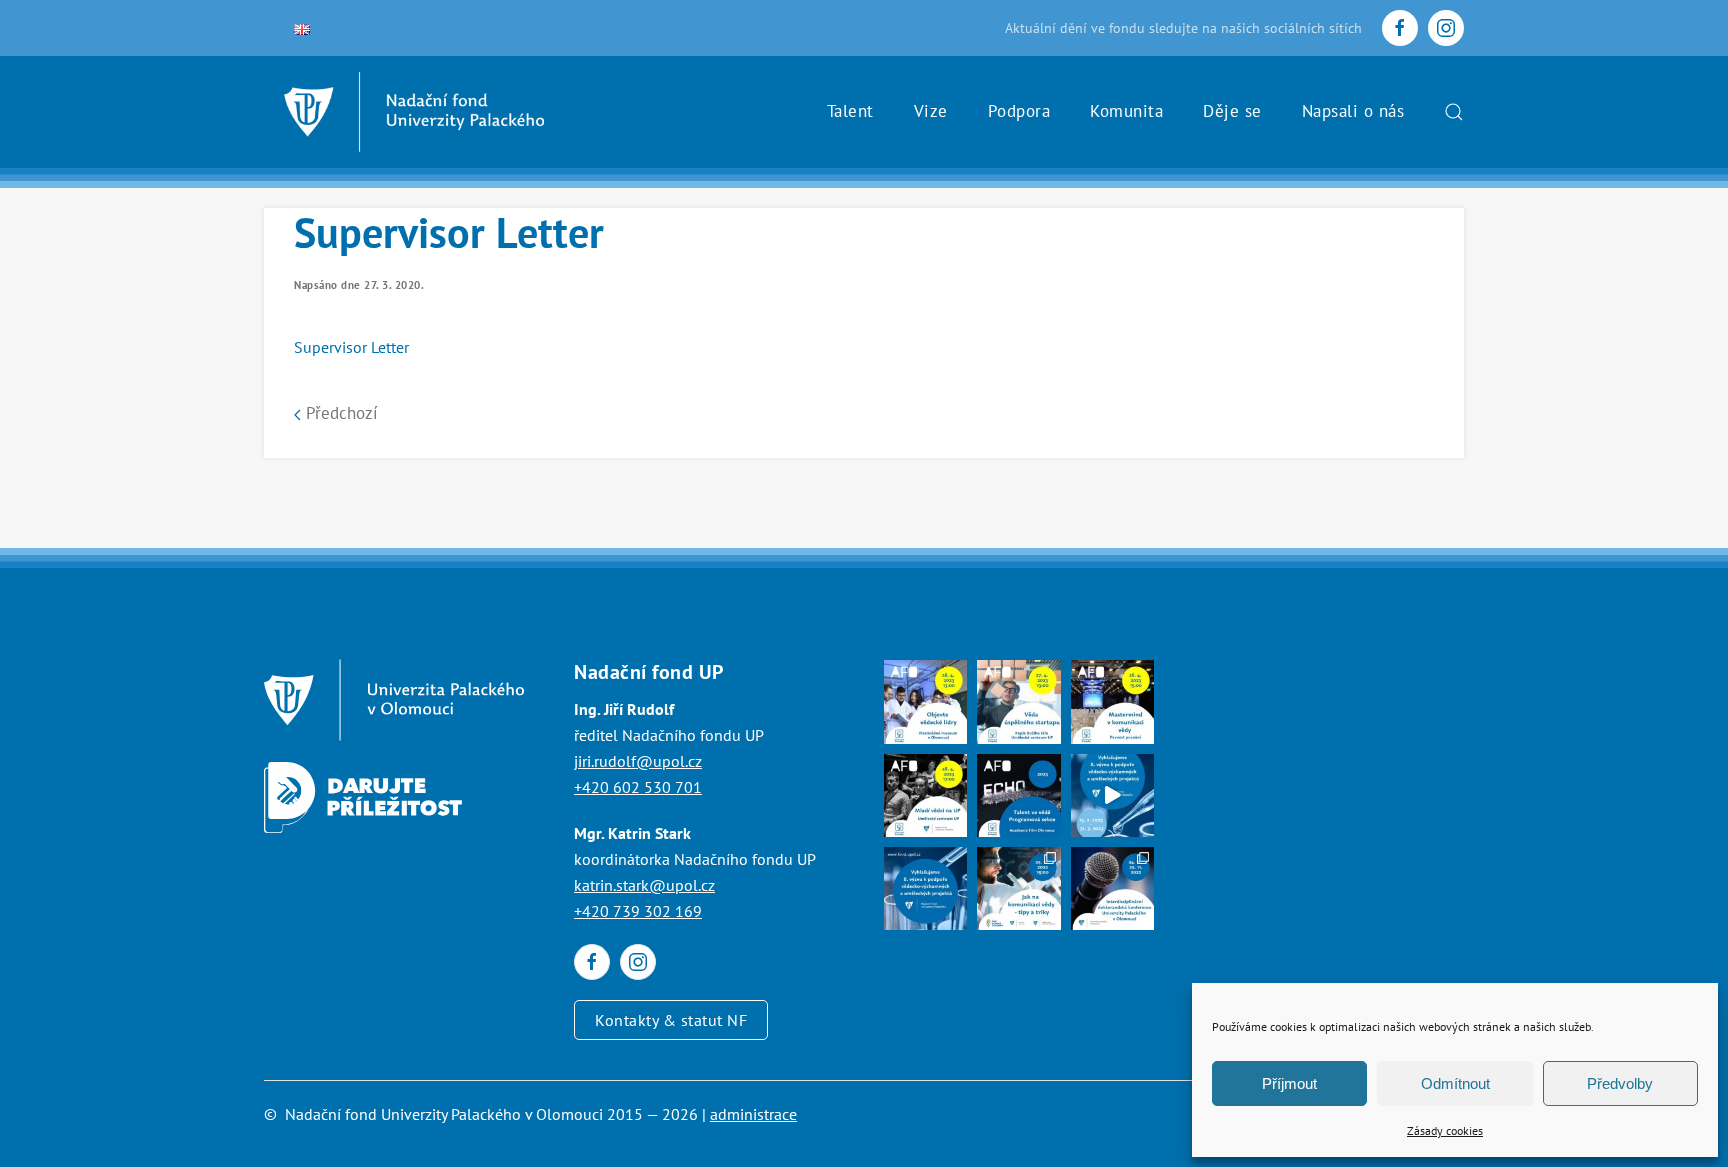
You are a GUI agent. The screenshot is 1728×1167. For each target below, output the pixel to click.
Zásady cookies (1445, 1130)
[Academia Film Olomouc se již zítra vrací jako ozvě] (1018, 795)
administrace (753, 1114)
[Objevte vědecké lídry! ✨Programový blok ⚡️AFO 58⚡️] (925, 701)
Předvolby (1620, 1083)
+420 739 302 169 (638, 911)
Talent (850, 111)
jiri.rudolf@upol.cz (638, 761)
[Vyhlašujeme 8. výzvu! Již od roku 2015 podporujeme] (1112, 795)
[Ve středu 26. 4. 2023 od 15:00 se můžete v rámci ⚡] (1112, 701)
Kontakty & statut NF (671, 1020)
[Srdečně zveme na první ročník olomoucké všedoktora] (1112, 888)
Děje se (1232, 111)
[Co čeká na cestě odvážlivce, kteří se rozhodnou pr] (1018, 701)
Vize (931, 111)
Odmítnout (1455, 1083)
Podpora (1019, 111)
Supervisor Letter (351, 347)
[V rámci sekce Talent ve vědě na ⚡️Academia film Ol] (925, 795)
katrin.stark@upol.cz (644, 885)
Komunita (1126, 111)
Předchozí (339, 413)
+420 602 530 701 (638, 787)
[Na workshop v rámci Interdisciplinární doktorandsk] (1018, 888)
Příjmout (1289, 1083)
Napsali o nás (1353, 111)
